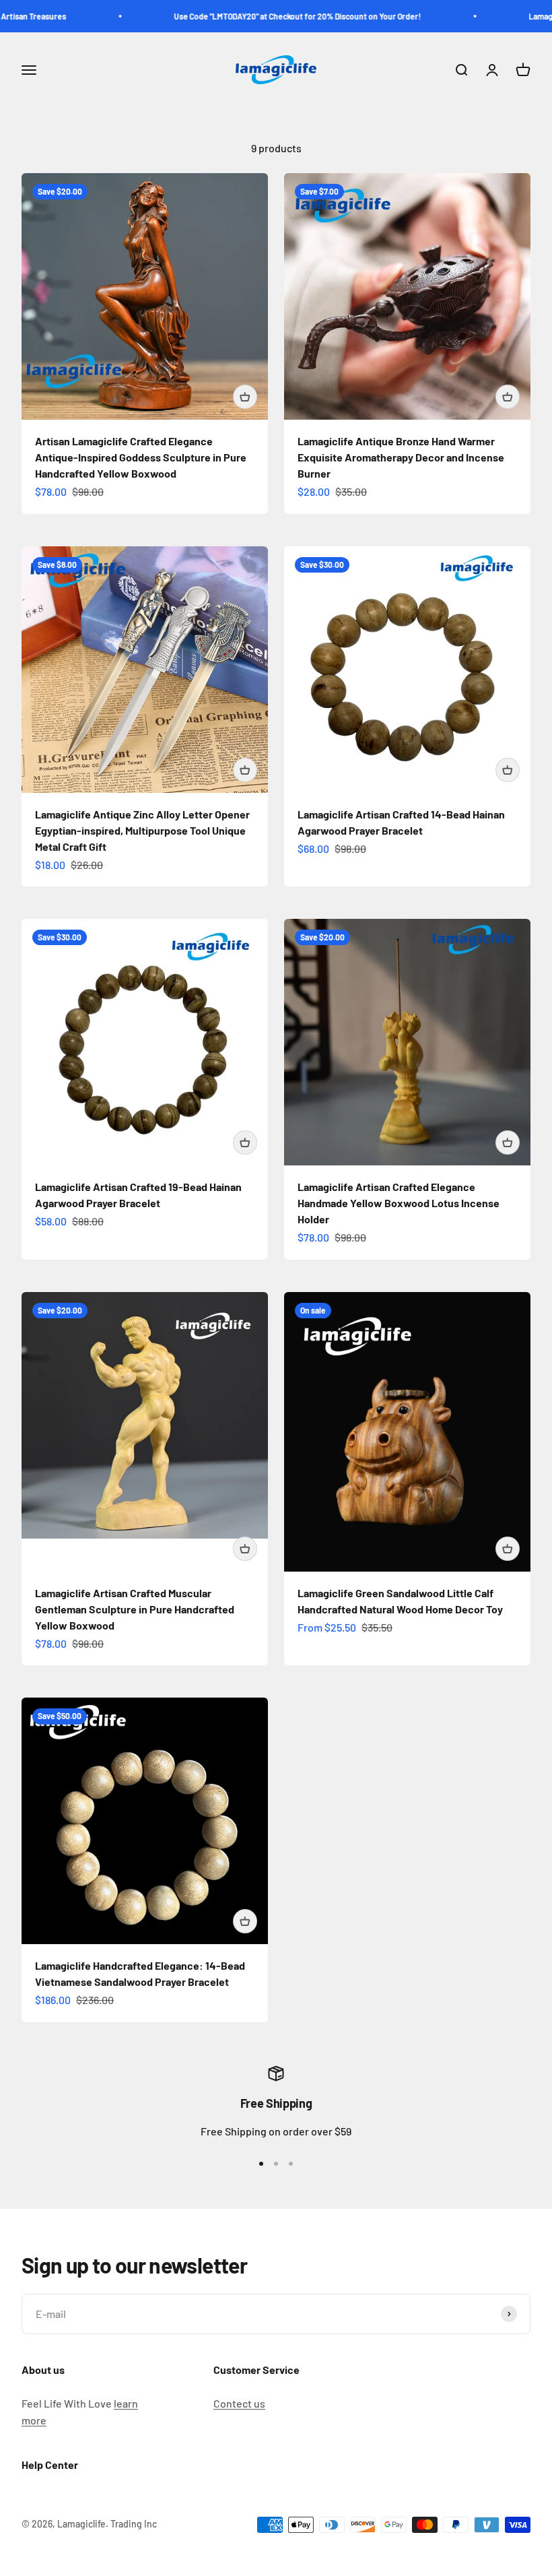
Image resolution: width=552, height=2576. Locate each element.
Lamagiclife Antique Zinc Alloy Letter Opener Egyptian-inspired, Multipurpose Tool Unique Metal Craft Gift (142, 830)
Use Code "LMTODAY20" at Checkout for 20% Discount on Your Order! (270, 16)
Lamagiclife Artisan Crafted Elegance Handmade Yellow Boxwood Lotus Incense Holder (399, 1203)
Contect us (239, 2403)
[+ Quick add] (245, 397)
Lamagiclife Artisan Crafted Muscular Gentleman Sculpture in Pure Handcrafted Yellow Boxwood (135, 1609)
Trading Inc (134, 2524)
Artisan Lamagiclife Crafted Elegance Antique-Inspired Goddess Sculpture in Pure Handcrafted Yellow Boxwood (141, 457)
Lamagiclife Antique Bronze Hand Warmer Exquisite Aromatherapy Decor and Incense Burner (401, 457)
